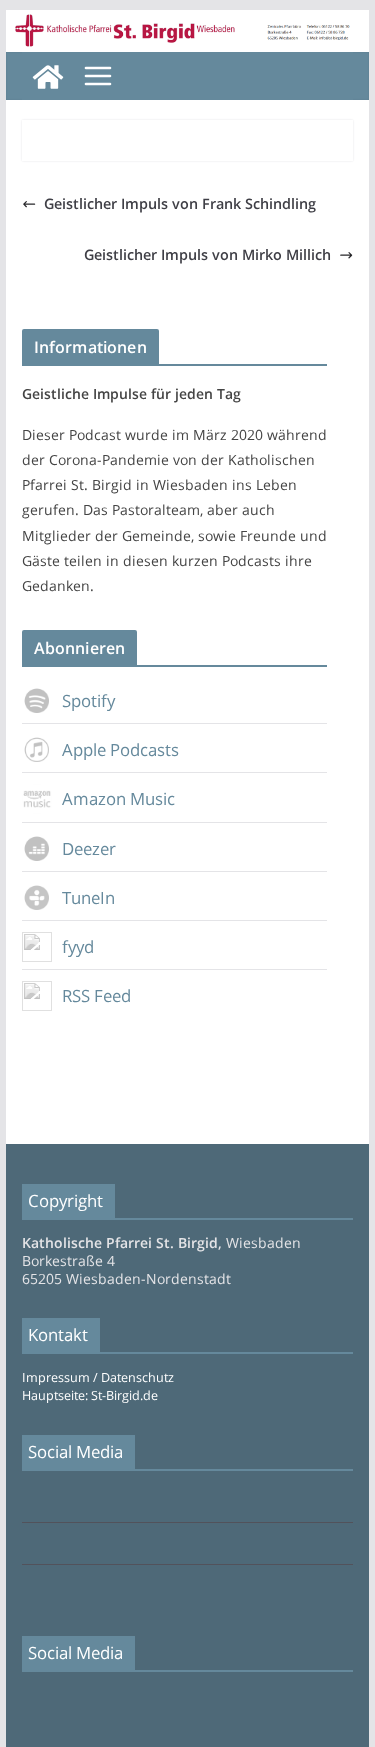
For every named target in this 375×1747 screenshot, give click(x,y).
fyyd (78, 946)
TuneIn (88, 897)
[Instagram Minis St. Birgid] (28, 1586)
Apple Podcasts (120, 749)
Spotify (88, 700)
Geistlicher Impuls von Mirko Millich (207, 254)
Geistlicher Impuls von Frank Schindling (180, 203)
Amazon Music (118, 798)
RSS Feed (96, 995)
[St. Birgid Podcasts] (188, 24)
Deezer (89, 848)
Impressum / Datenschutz (98, 1377)
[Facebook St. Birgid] (28, 1502)
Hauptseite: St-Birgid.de (90, 1395)
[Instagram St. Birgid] (28, 1544)
